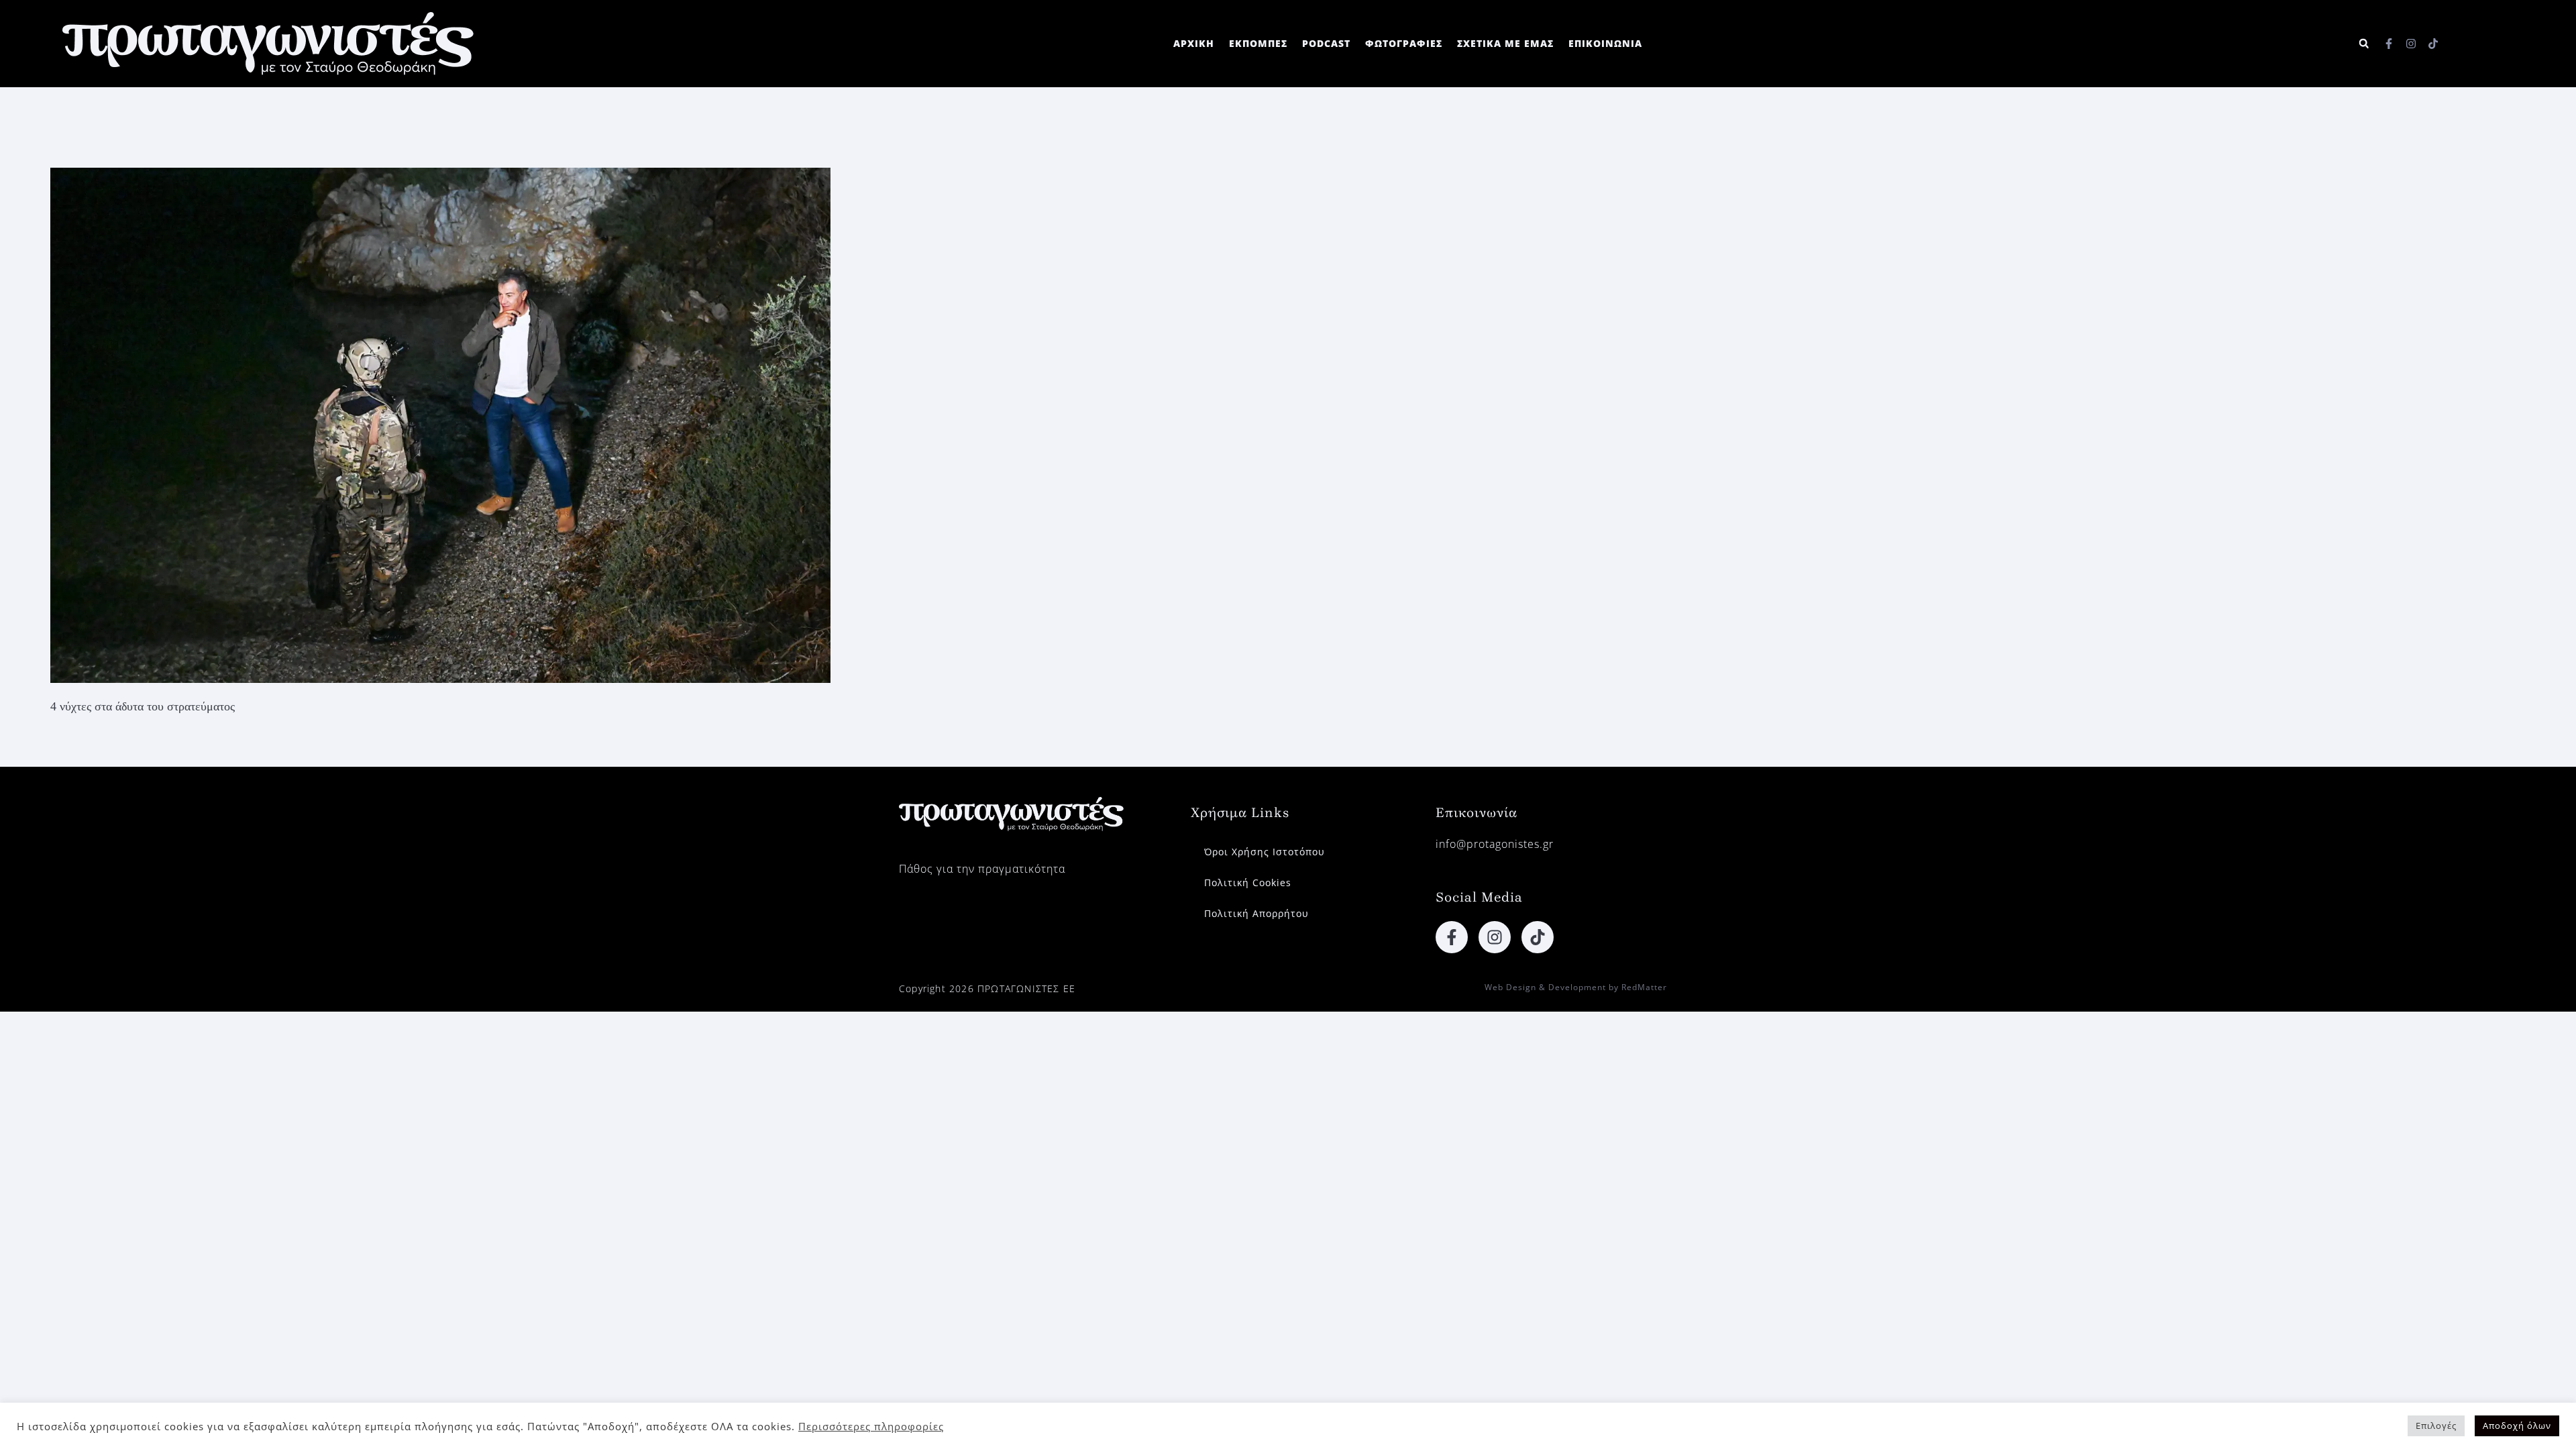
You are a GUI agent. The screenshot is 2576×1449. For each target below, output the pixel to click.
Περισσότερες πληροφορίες (871, 1426)
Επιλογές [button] (2436, 1426)
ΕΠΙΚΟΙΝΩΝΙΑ (1605, 43)
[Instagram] (2411, 44)
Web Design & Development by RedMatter (1576, 987)
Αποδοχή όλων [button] (2517, 1426)
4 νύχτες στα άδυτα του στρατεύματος (143, 706)
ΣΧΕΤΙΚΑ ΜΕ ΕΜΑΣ (1505, 43)
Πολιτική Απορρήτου (1256, 913)
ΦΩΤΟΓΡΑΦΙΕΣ (1404, 43)
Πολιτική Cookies (1248, 882)
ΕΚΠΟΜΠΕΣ (1258, 43)
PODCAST (1326, 43)
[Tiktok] (2433, 44)
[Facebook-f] (2389, 44)
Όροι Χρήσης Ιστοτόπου (1265, 852)
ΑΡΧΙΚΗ (1194, 43)
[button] (2364, 44)
